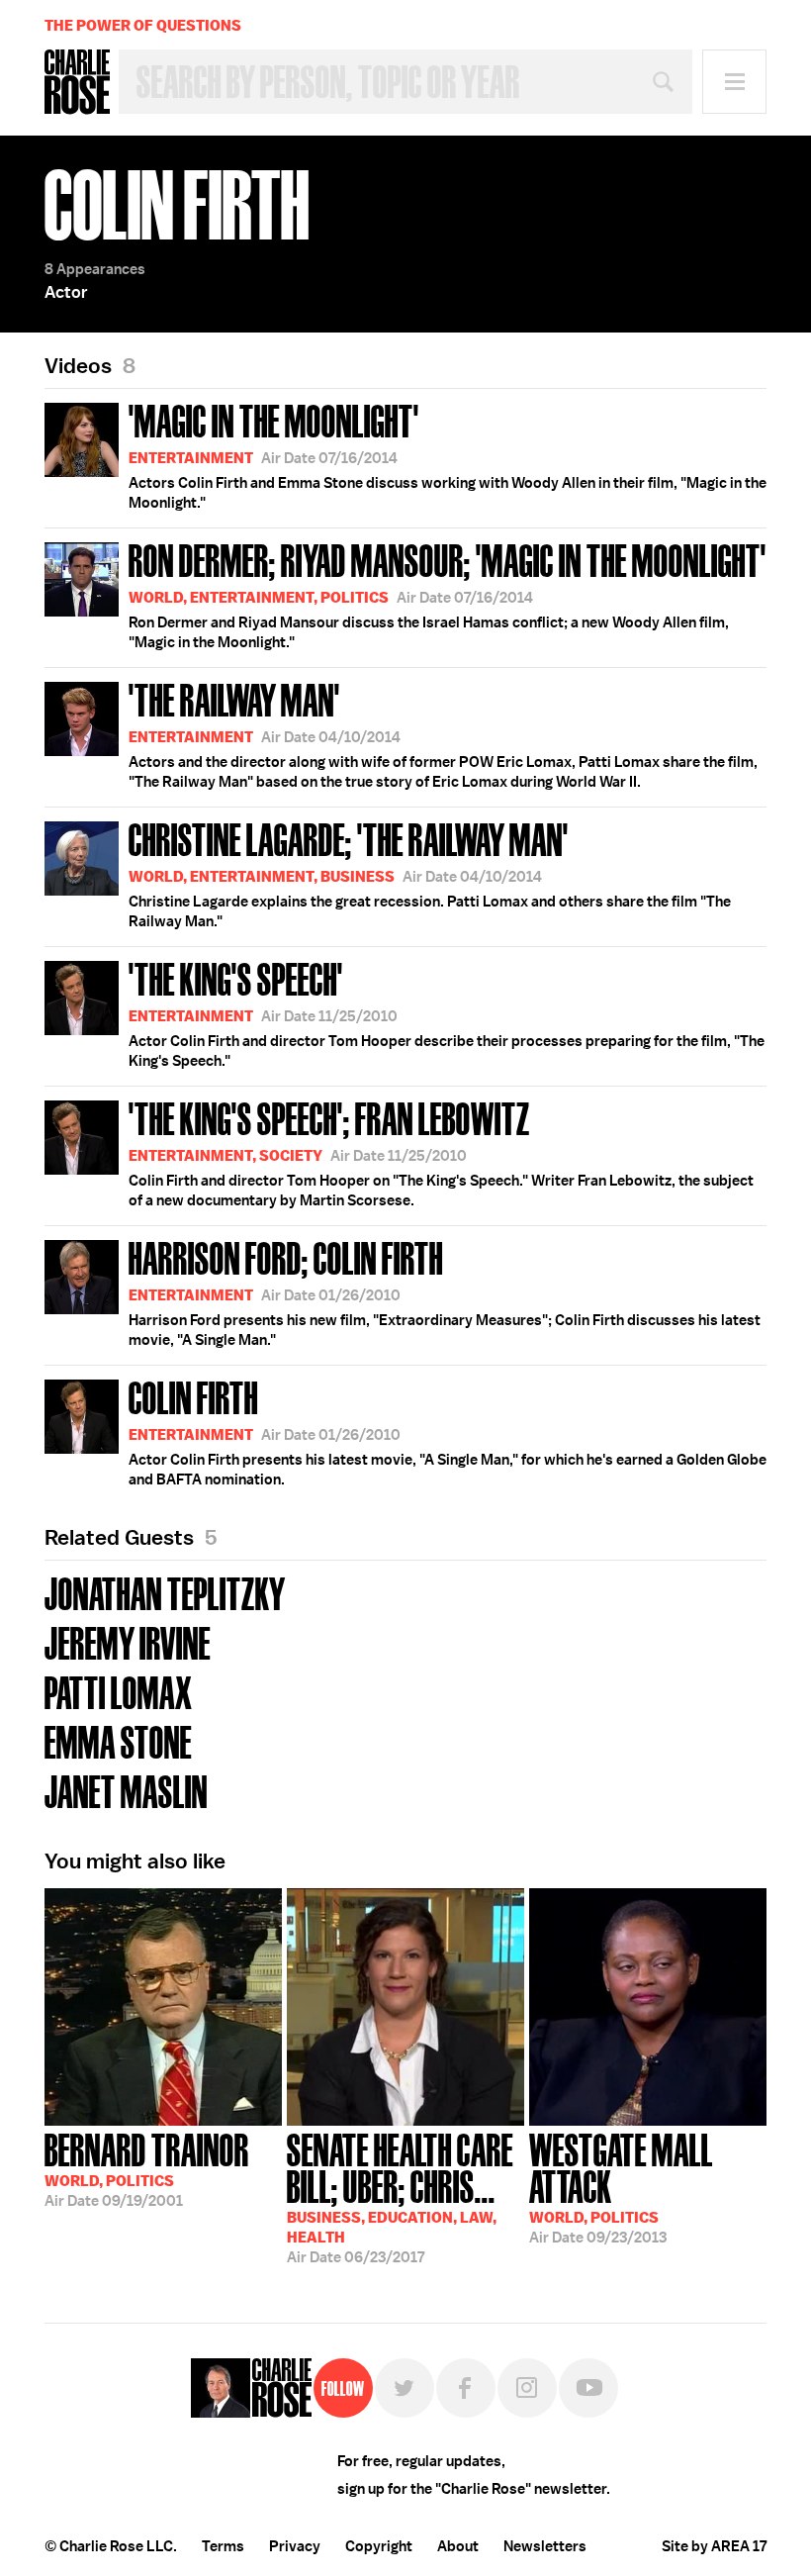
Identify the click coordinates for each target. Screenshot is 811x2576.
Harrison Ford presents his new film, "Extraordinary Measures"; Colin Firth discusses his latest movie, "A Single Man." (445, 1291)
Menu (734, 82)
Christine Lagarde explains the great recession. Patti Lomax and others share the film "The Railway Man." (430, 873)
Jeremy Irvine (128, 1641)
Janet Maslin (126, 1790)
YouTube (588, 2388)
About (458, 2546)
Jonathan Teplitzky (165, 1592)
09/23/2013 (621, 2187)
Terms (223, 2546)
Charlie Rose (77, 82)
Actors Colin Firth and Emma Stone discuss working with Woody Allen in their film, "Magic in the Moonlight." (448, 454)
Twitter (405, 2388)
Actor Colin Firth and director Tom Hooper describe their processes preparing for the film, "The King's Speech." (447, 1012)
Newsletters (545, 2546)
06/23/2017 (400, 2196)
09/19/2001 (147, 2168)
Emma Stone (118, 1740)
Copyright (379, 2546)
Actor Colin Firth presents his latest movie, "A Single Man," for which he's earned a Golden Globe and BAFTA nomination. (448, 1431)
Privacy (295, 2546)
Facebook (466, 2388)
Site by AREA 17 (714, 2546)
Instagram (527, 2388)
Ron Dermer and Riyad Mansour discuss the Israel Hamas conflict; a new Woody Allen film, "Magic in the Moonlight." (448, 594)
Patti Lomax (119, 1691)
